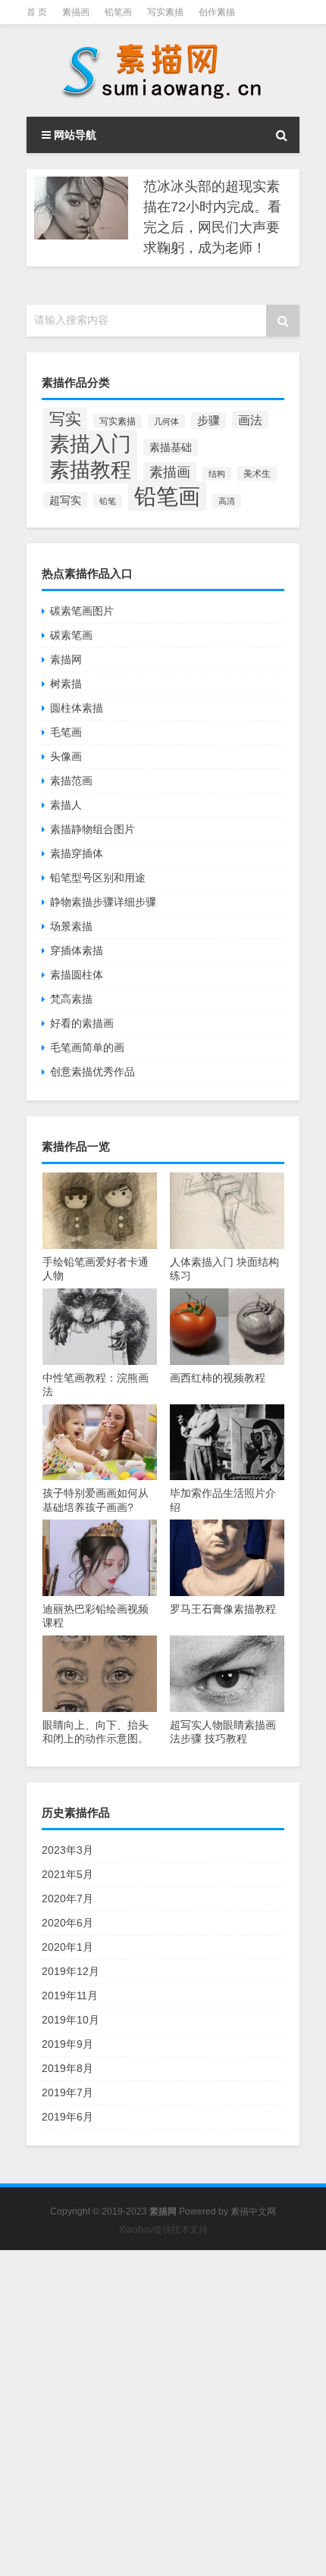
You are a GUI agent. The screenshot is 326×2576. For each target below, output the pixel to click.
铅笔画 (118, 12)
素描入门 (90, 444)
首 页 (37, 12)
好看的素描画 (82, 1023)
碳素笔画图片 (82, 611)
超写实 (65, 500)
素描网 (66, 659)
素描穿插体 (77, 853)
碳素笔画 (71, 635)
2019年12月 (71, 1971)
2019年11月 (70, 1995)
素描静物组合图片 (92, 829)
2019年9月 (67, 2044)
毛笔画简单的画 (87, 1047)
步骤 (208, 421)
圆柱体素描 (77, 708)
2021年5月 (67, 1874)
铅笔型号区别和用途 (98, 878)
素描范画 (71, 781)
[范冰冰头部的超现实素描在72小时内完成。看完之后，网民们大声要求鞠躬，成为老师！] (81, 208)
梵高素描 (71, 999)
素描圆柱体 (77, 975)
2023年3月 (67, 1850)
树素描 (66, 684)
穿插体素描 (77, 950)
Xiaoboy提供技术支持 (163, 2230)
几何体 (166, 421)
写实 (65, 419)
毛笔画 (66, 732)
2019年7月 (67, 2092)
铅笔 (108, 501)
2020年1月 (67, 1947)
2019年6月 (67, 2117)
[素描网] (163, 70)
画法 (250, 420)
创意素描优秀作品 (92, 1072)
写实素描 (165, 12)
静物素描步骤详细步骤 (103, 902)
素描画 (76, 12)
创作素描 (217, 12)
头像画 (66, 756)
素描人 (66, 805)
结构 (217, 474)
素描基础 (171, 447)
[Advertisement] (163, 2413)
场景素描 (71, 926)
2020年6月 (67, 1923)
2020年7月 (67, 1898)
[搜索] (281, 135)
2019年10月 (71, 2020)
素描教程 (90, 470)
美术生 (257, 474)
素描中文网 (253, 2211)
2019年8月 (67, 2068)
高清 (227, 501)
